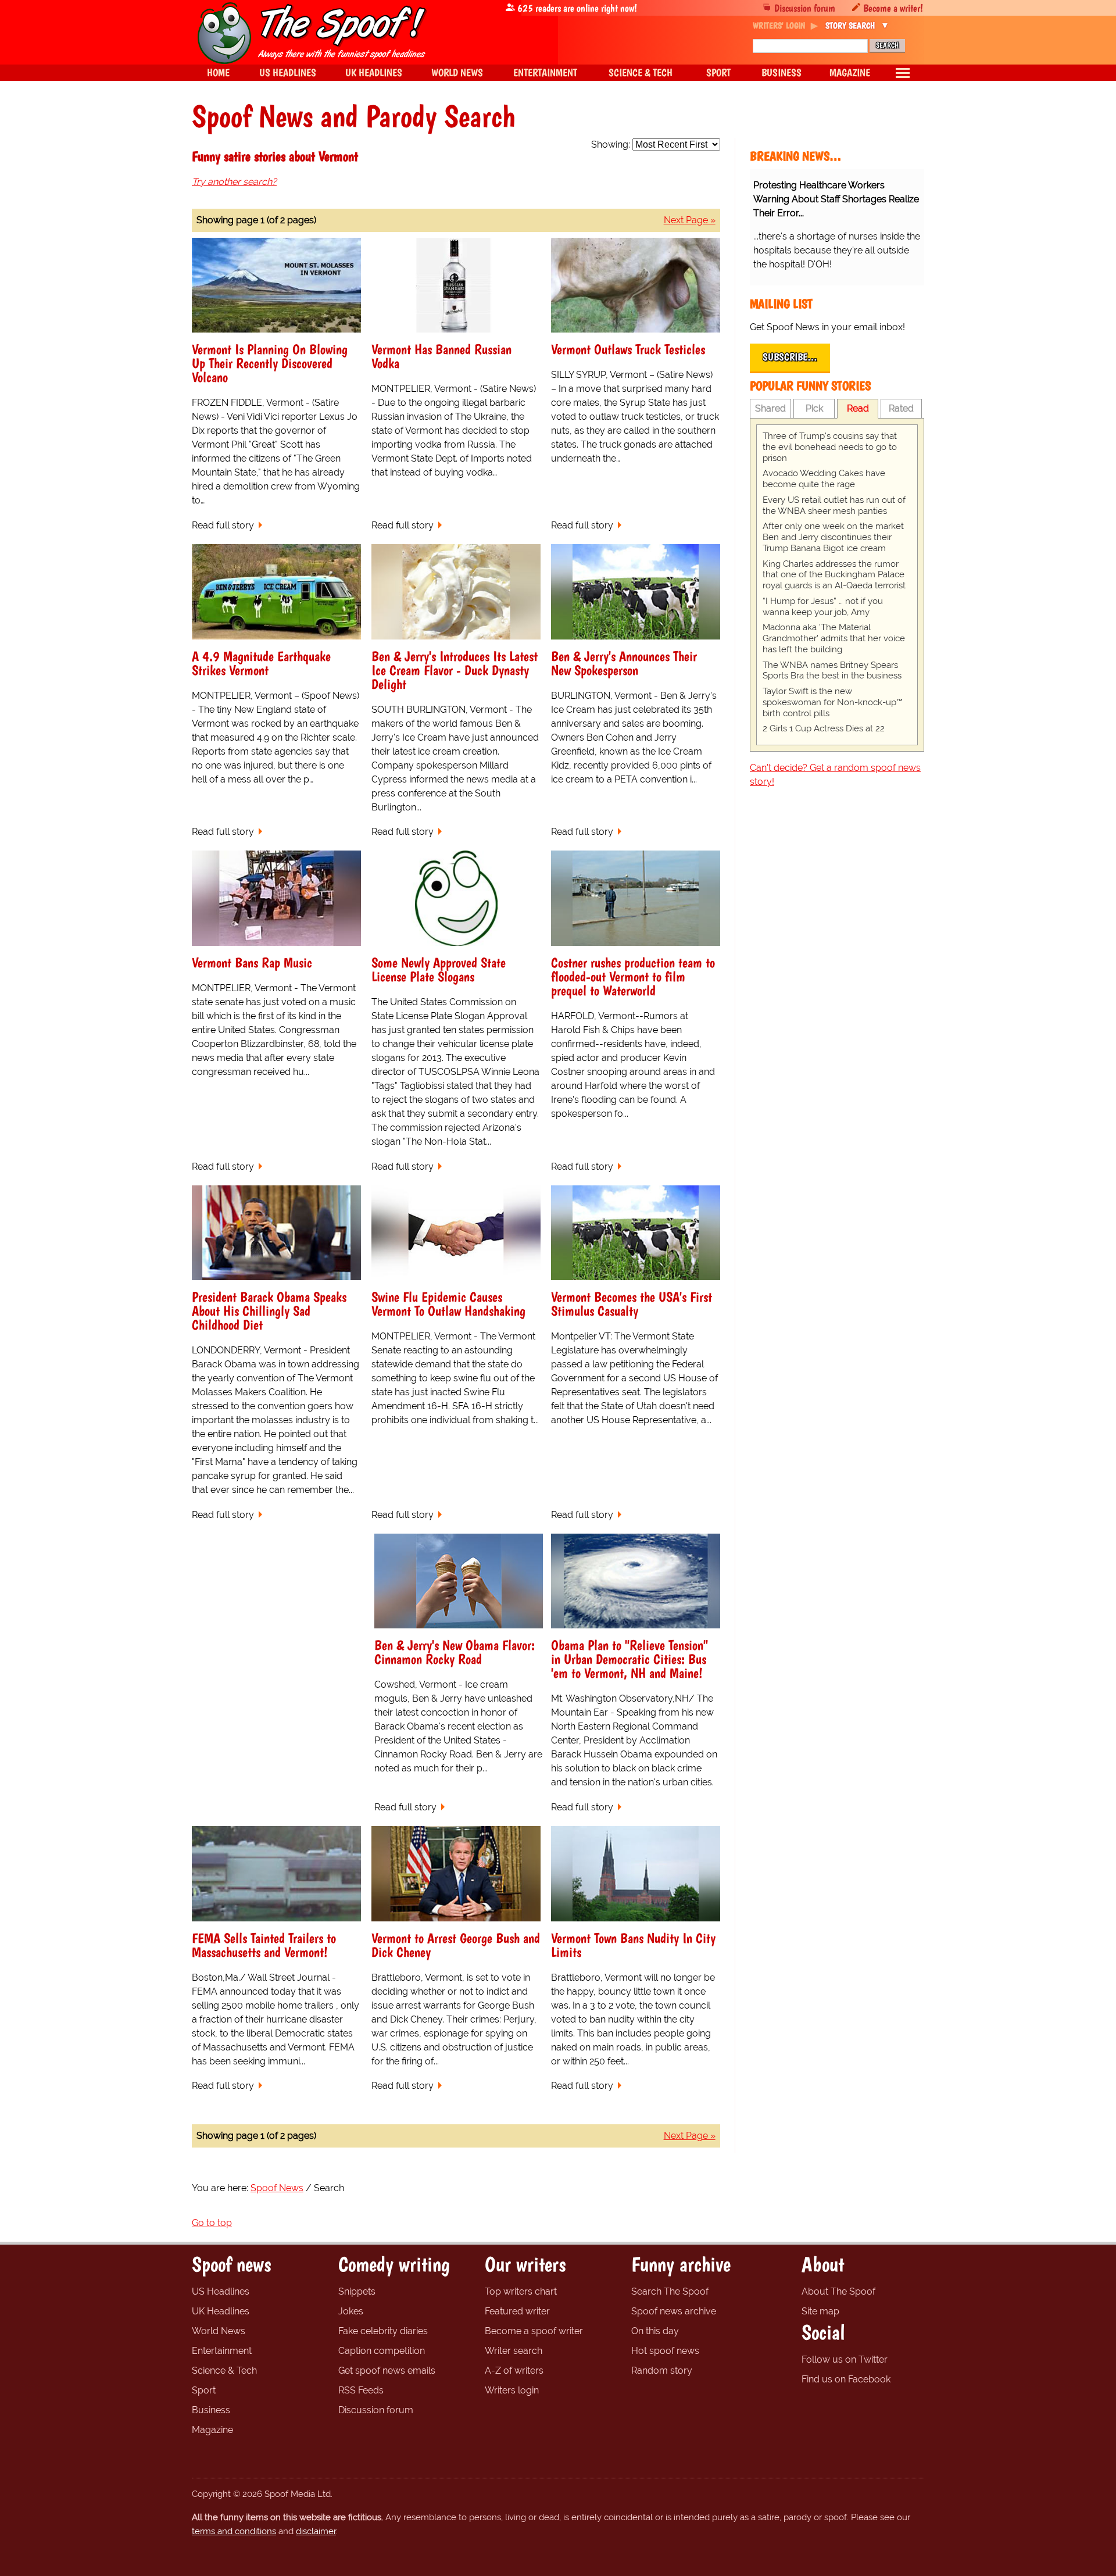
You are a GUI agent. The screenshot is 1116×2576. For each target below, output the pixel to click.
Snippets (357, 2291)
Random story (662, 2370)
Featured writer (517, 2311)
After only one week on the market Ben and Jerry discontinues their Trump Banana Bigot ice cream (833, 537)
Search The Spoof (670, 2291)
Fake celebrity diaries (383, 2331)
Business (211, 2410)
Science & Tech (224, 2370)
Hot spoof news (665, 2351)
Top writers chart (521, 2291)
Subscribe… (790, 357)
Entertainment (222, 2351)
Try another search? (234, 182)
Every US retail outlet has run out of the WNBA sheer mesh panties (834, 505)
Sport (204, 2390)
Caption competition (382, 2351)
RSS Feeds (361, 2390)
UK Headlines (221, 2311)
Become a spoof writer (534, 2331)
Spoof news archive (674, 2311)
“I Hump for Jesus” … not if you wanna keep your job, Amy (823, 607)
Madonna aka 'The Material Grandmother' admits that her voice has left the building (834, 638)
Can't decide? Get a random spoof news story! (835, 775)
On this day (655, 2331)
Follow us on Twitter (845, 2359)
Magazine (212, 2430)
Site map (820, 2311)
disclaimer (316, 2531)
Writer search (514, 2351)
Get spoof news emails (387, 2370)
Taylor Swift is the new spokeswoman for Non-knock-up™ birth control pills (833, 702)
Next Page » (690, 220)
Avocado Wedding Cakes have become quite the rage (824, 479)
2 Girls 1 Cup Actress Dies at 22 (824, 728)
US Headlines (221, 2291)
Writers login (512, 2390)
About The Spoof (838, 2291)
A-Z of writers (514, 2370)
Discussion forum (805, 8)
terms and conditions (234, 2531)
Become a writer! (893, 8)
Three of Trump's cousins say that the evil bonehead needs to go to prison (830, 447)
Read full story (223, 525)
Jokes (351, 2311)
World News (219, 2331)
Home (218, 72)
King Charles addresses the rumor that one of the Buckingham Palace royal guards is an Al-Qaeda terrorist (834, 575)
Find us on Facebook (846, 2379)
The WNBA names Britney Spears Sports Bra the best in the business (832, 671)
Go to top (212, 2223)
